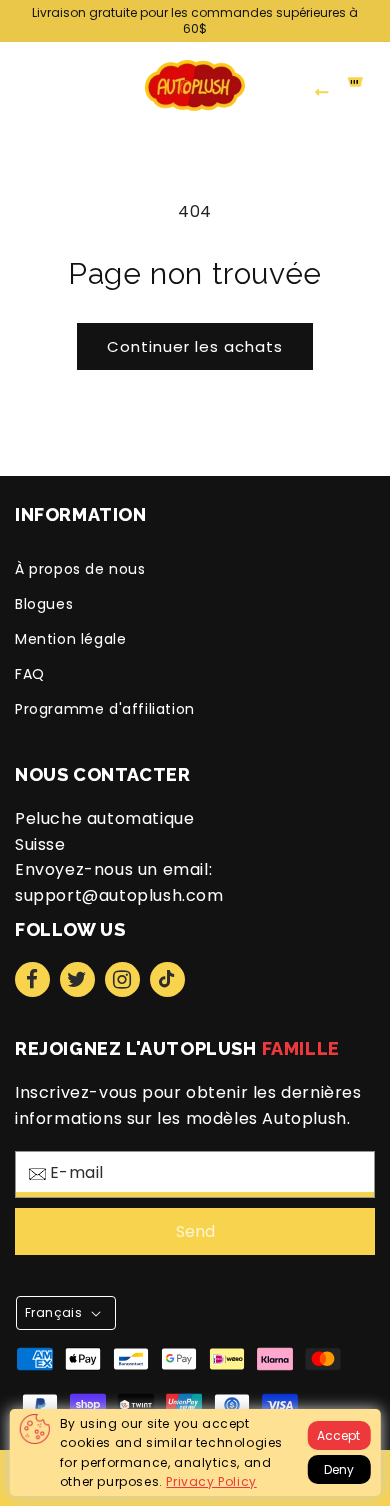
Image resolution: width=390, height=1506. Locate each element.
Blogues (44, 604)
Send (195, 1231)
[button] (20, 85)
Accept (338, 1435)
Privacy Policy (211, 1481)
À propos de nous (80, 569)
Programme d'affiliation (105, 709)
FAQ (30, 674)
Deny (339, 1469)
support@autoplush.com (119, 895)
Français (53, 1312)
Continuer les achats (195, 346)
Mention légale (70, 639)
